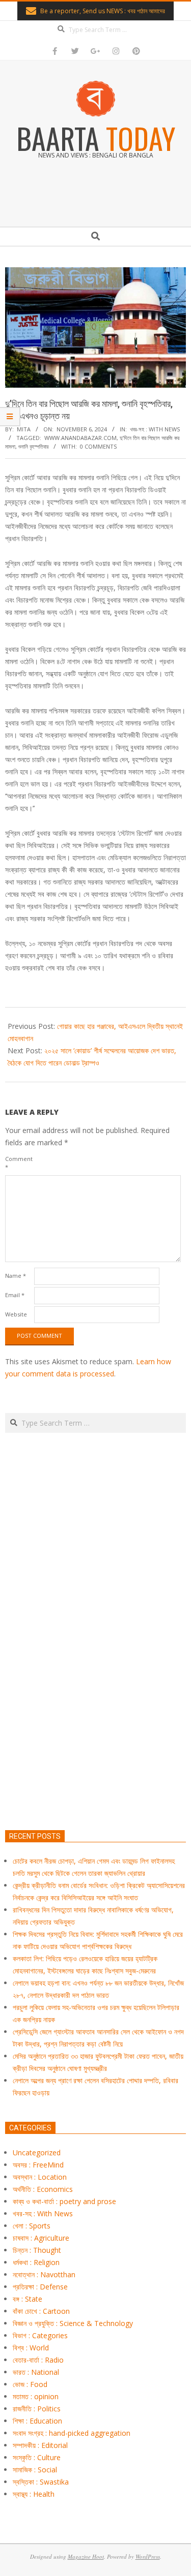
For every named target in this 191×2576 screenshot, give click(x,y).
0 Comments (98, 446)
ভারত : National (36, 2372)
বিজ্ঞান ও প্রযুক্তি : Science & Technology (73, 2323)
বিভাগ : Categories (40, 2335)
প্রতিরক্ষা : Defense (40, 2287)
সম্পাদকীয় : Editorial (40, 2445)
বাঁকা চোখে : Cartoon (41, 2311)
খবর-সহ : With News (155, 429)
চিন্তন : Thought (37, 2250)
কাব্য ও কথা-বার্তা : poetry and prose (64, 2201)
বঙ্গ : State (28, 2299)
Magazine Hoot (86, 2556)
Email (15, 1295)
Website (16, 1314)
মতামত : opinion (36, 2396)
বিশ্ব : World (31, 2348)
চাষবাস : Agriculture (41, 2238)
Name (16, 1276)
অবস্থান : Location (40, 2177)
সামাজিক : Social (35, 2470)
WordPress (148, 2556)
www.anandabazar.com (80, 438)
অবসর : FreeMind (38, 2165)
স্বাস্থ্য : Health (34, 2494)
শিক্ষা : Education (37, 2421)
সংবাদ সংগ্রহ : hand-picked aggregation (72, 2433)
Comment (19, 1163)
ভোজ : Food (30, 2384)
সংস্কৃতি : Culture (37, 2457)
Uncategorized (37, 2153)
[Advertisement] (95, 1679)
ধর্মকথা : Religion (36, 2262)
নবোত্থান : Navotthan (44, 2274)
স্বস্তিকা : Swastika (41, 2482)
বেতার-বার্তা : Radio (38, 2360)
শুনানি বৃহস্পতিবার (33, 446)
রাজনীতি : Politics (37, 2409)
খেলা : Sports (32, 2226)
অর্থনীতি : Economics (43, 2189)
